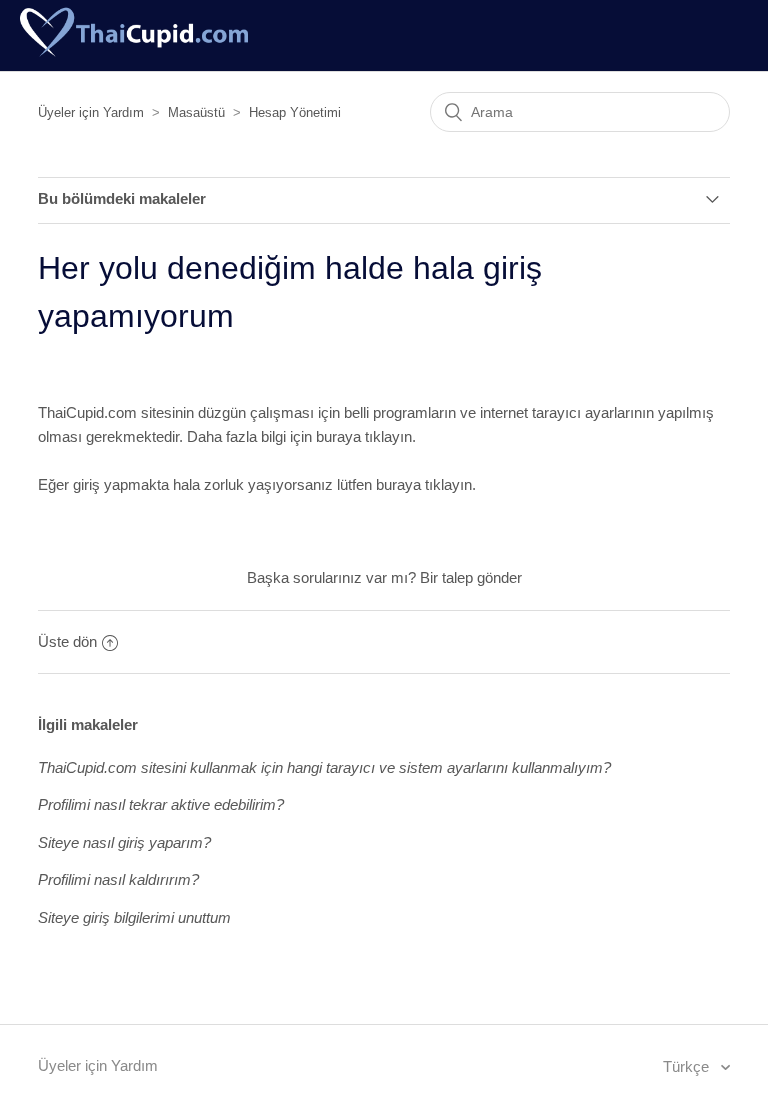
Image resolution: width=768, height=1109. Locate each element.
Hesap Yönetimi (295, 112)
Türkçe (688, 1066)
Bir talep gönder (471, 577)
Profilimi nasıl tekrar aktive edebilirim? (161, 804)
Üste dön (67, 641)
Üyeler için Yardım (91, 112)
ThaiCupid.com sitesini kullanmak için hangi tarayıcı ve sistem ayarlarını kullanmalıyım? (324, 767)
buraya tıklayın (364, 436)
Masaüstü (196, 112)
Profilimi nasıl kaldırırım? (118, 879)
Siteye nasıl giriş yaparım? (124, 842)
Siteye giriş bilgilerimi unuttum (134, 917)
